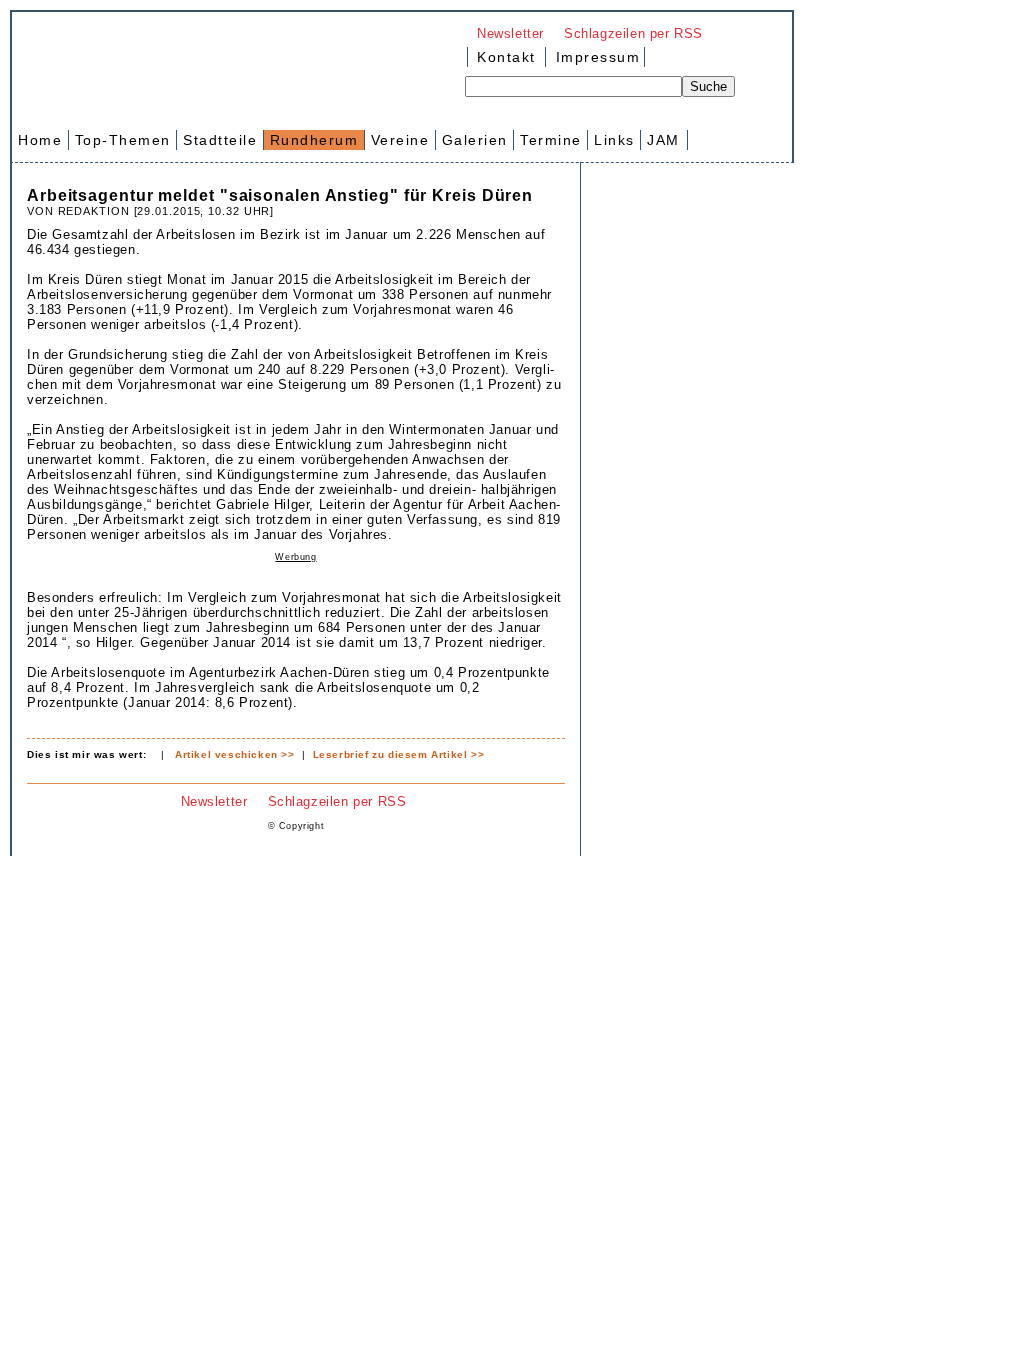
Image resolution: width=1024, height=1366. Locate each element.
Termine (551, 140)
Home (40, 140)
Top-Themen (123, 140)
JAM (663, 140)
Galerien (475, 140)
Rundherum (314, 140)
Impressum (595, 57)
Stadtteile (220, 140)
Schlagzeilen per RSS (633, 33)
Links (614, 140)
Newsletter (510, 33)
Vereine (400, 140)
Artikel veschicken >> (235, 754)
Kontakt (506, 57)
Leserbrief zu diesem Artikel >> (399, 754)
